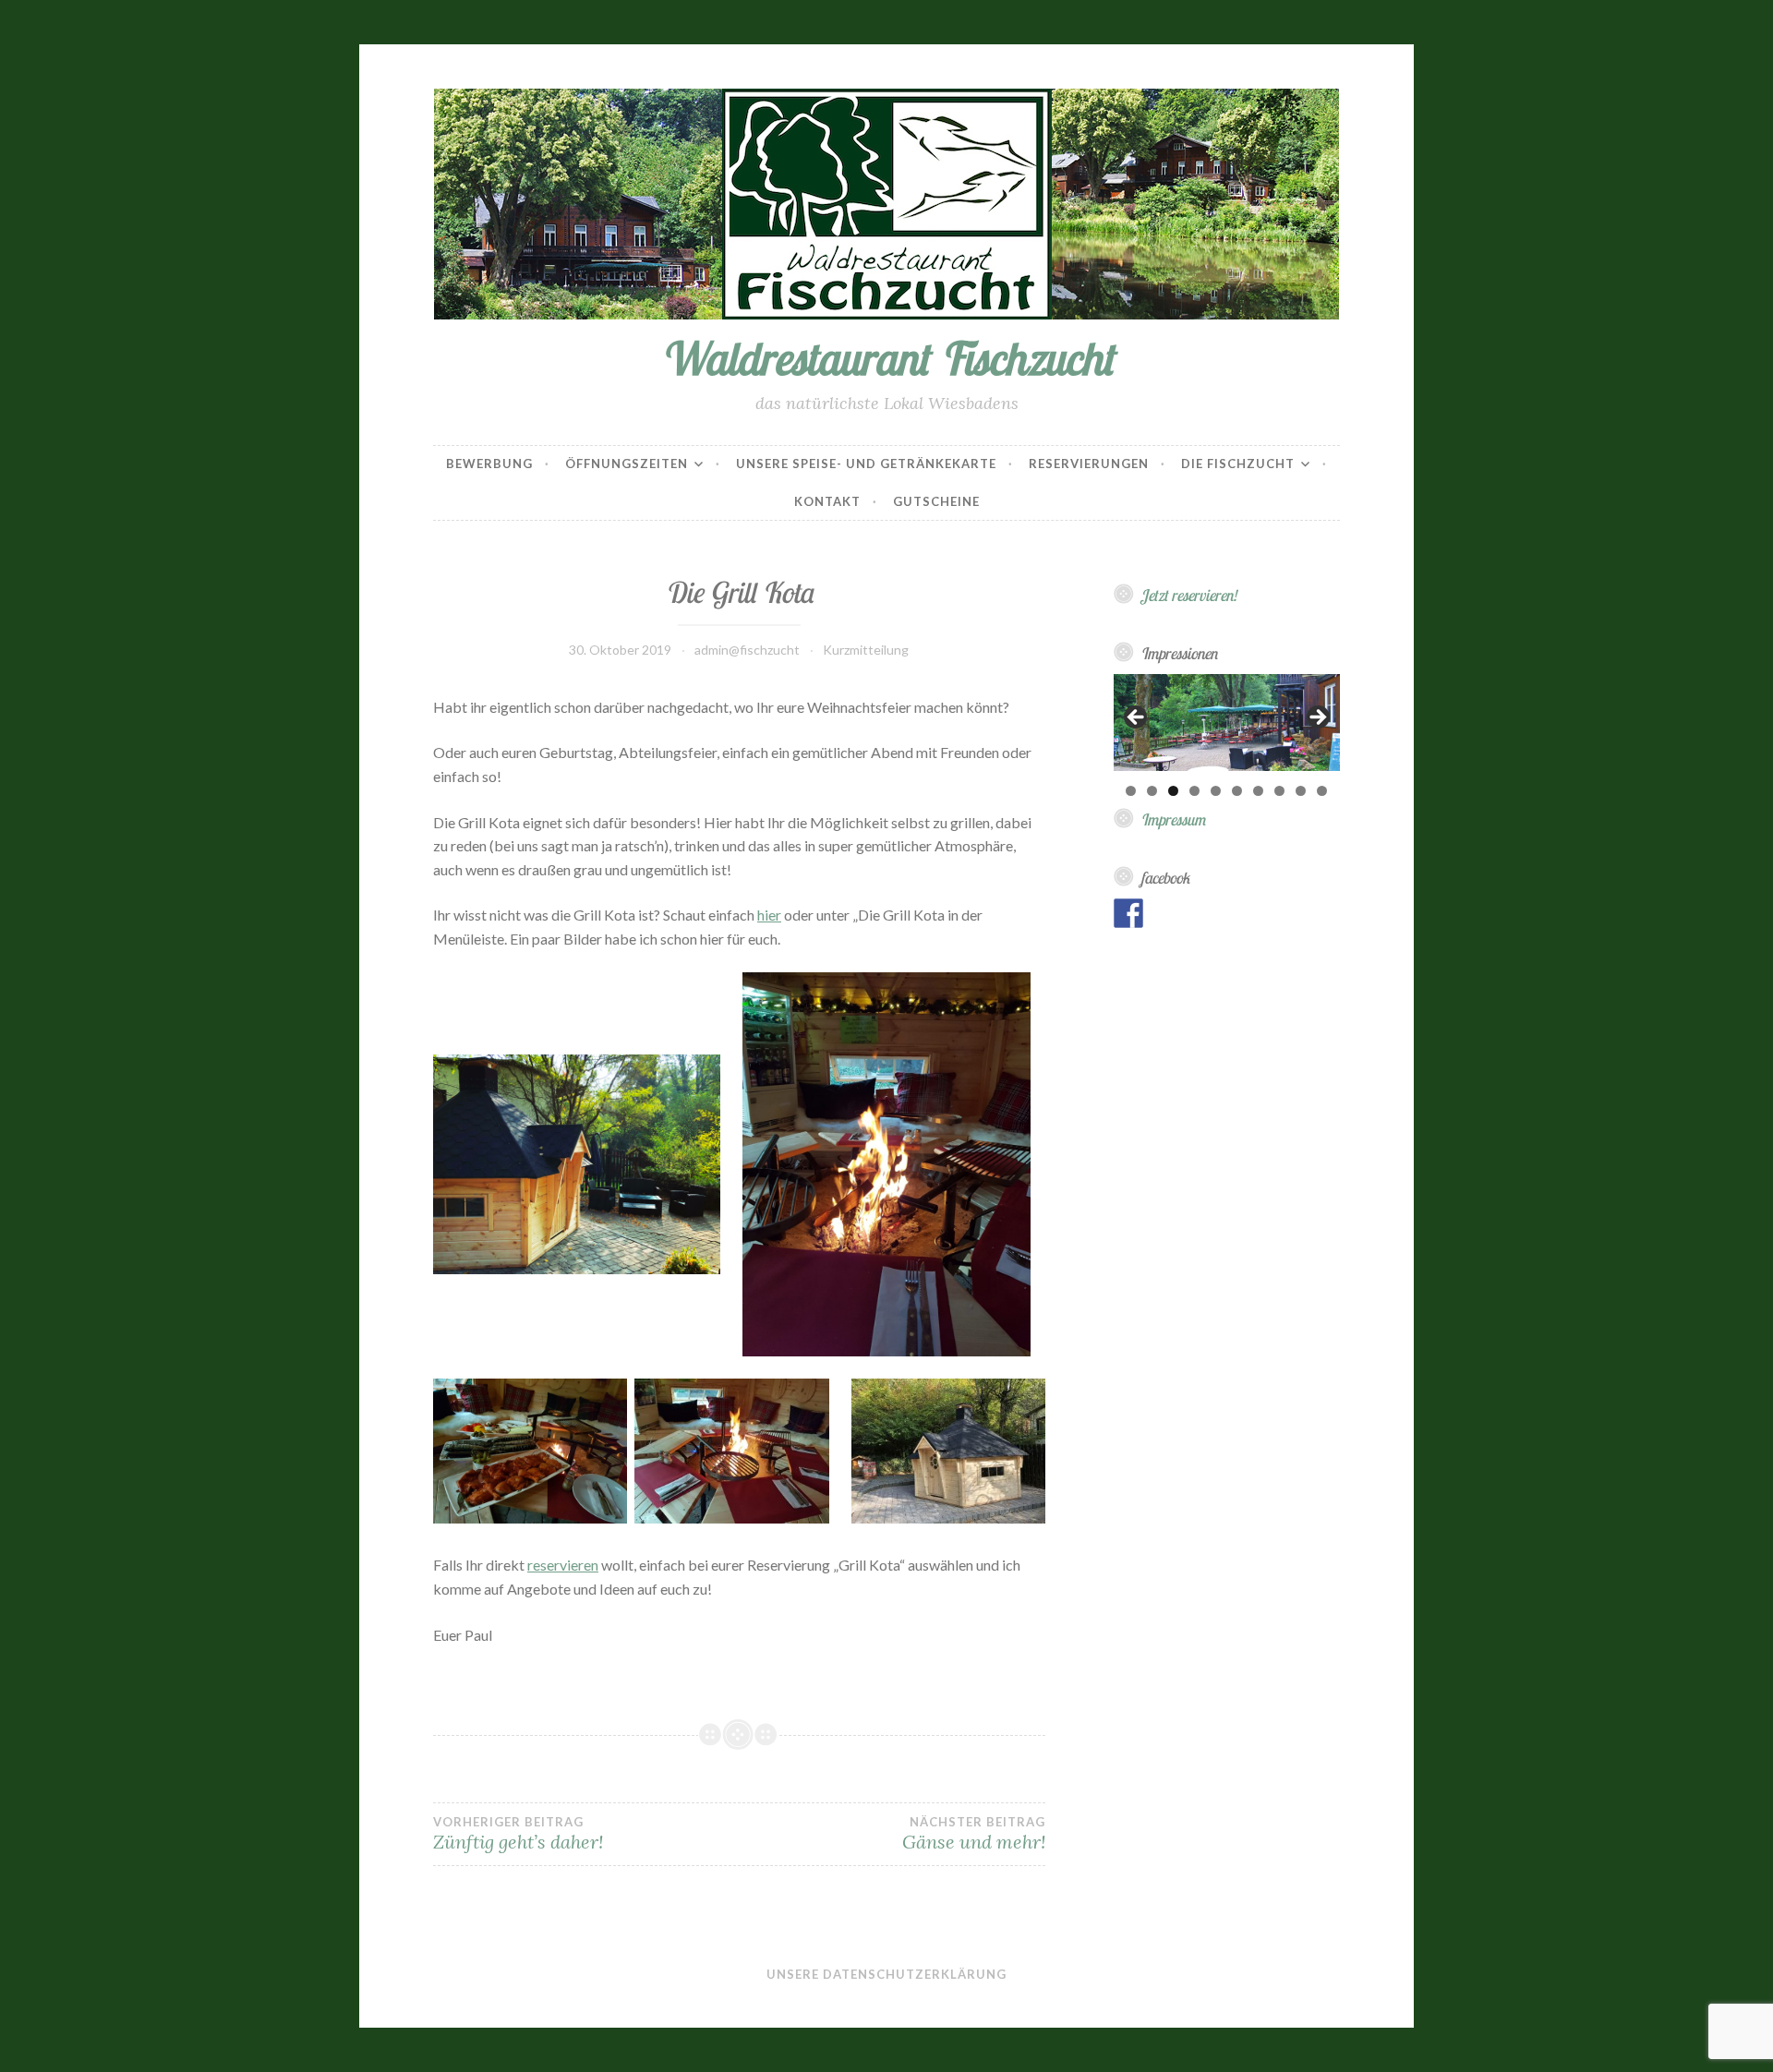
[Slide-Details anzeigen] (1227, 723)
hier (769, 915)
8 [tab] (1279, 791)
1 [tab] (1131, 791)
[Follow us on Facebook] (1128, 913)
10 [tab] (1322, 791)
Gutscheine (936, 501)
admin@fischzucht (747, 650)
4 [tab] (1194, 791)
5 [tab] (1216, 791)
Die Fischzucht (1238, 464)
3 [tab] (1173, 791)
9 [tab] (1301, 791)
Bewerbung (489, 464)
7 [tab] (1258, 791)
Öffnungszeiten (627, 464)
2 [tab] (1152, 791)
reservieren (563, 1565)
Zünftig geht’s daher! (518, 1834)
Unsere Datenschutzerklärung (886, 1974)
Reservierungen (1089, 464)
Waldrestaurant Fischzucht (886, 358)
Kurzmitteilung (866, 650)
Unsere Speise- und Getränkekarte (866, 464)
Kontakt (827, 501)
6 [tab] (1237, 791)
